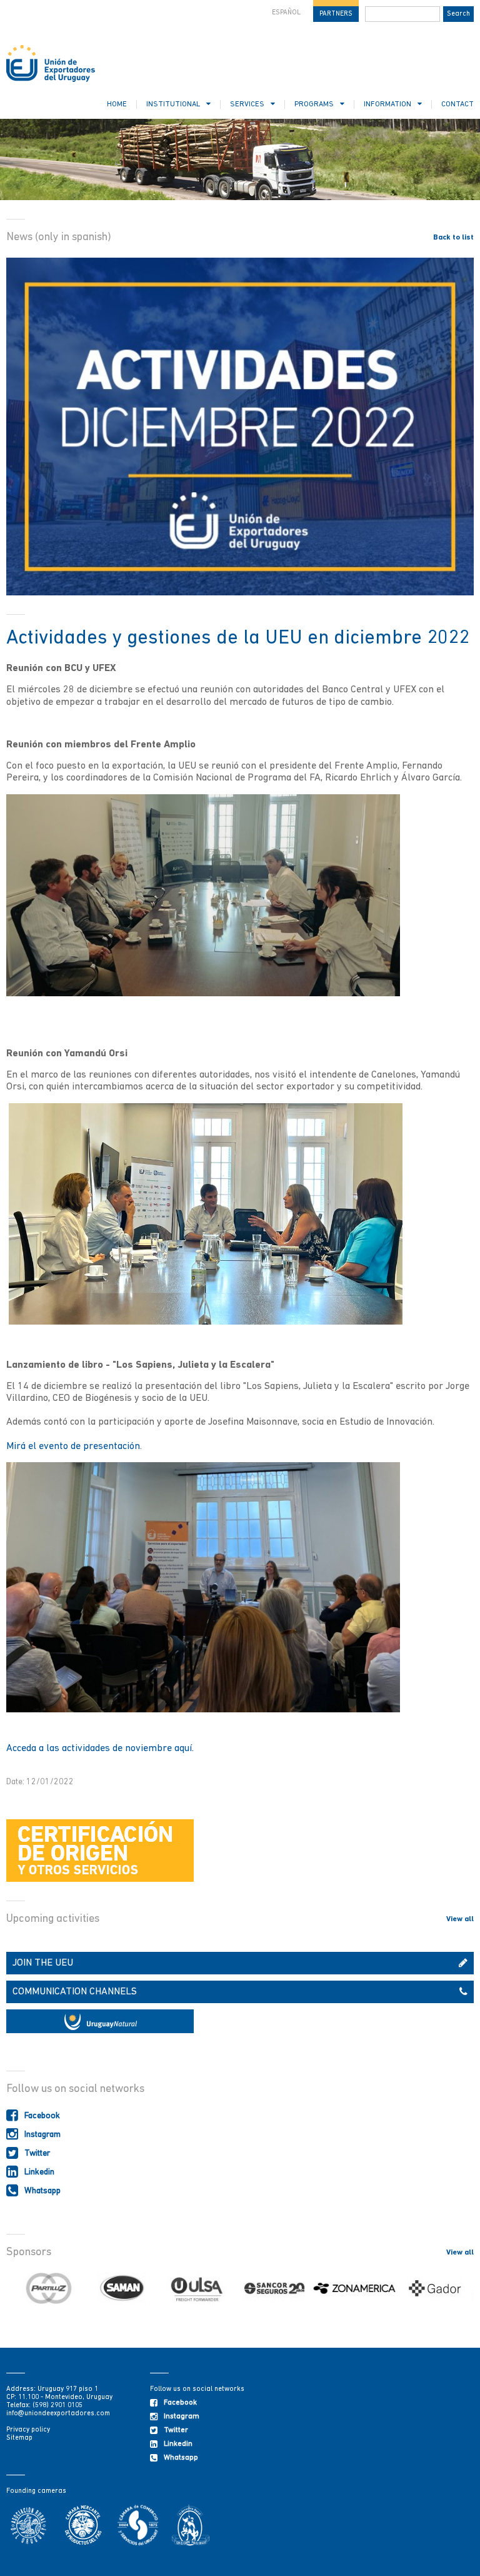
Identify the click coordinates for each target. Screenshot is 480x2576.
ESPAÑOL (286, 13)
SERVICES (247, 104)
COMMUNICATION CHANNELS (75, 1992)
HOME (117, 104)
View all (460, 1919)
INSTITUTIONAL (173, 104)
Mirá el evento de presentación (73, 1447)
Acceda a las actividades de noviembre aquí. (100, 1749)
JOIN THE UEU (43, 1963)
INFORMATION (387, 104)
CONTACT (457, 104)
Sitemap (19, 2438)
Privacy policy (28, 2430)
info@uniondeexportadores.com (58, 2414)
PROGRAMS (314, 104)
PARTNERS (336, 14)
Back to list (453, 238)
